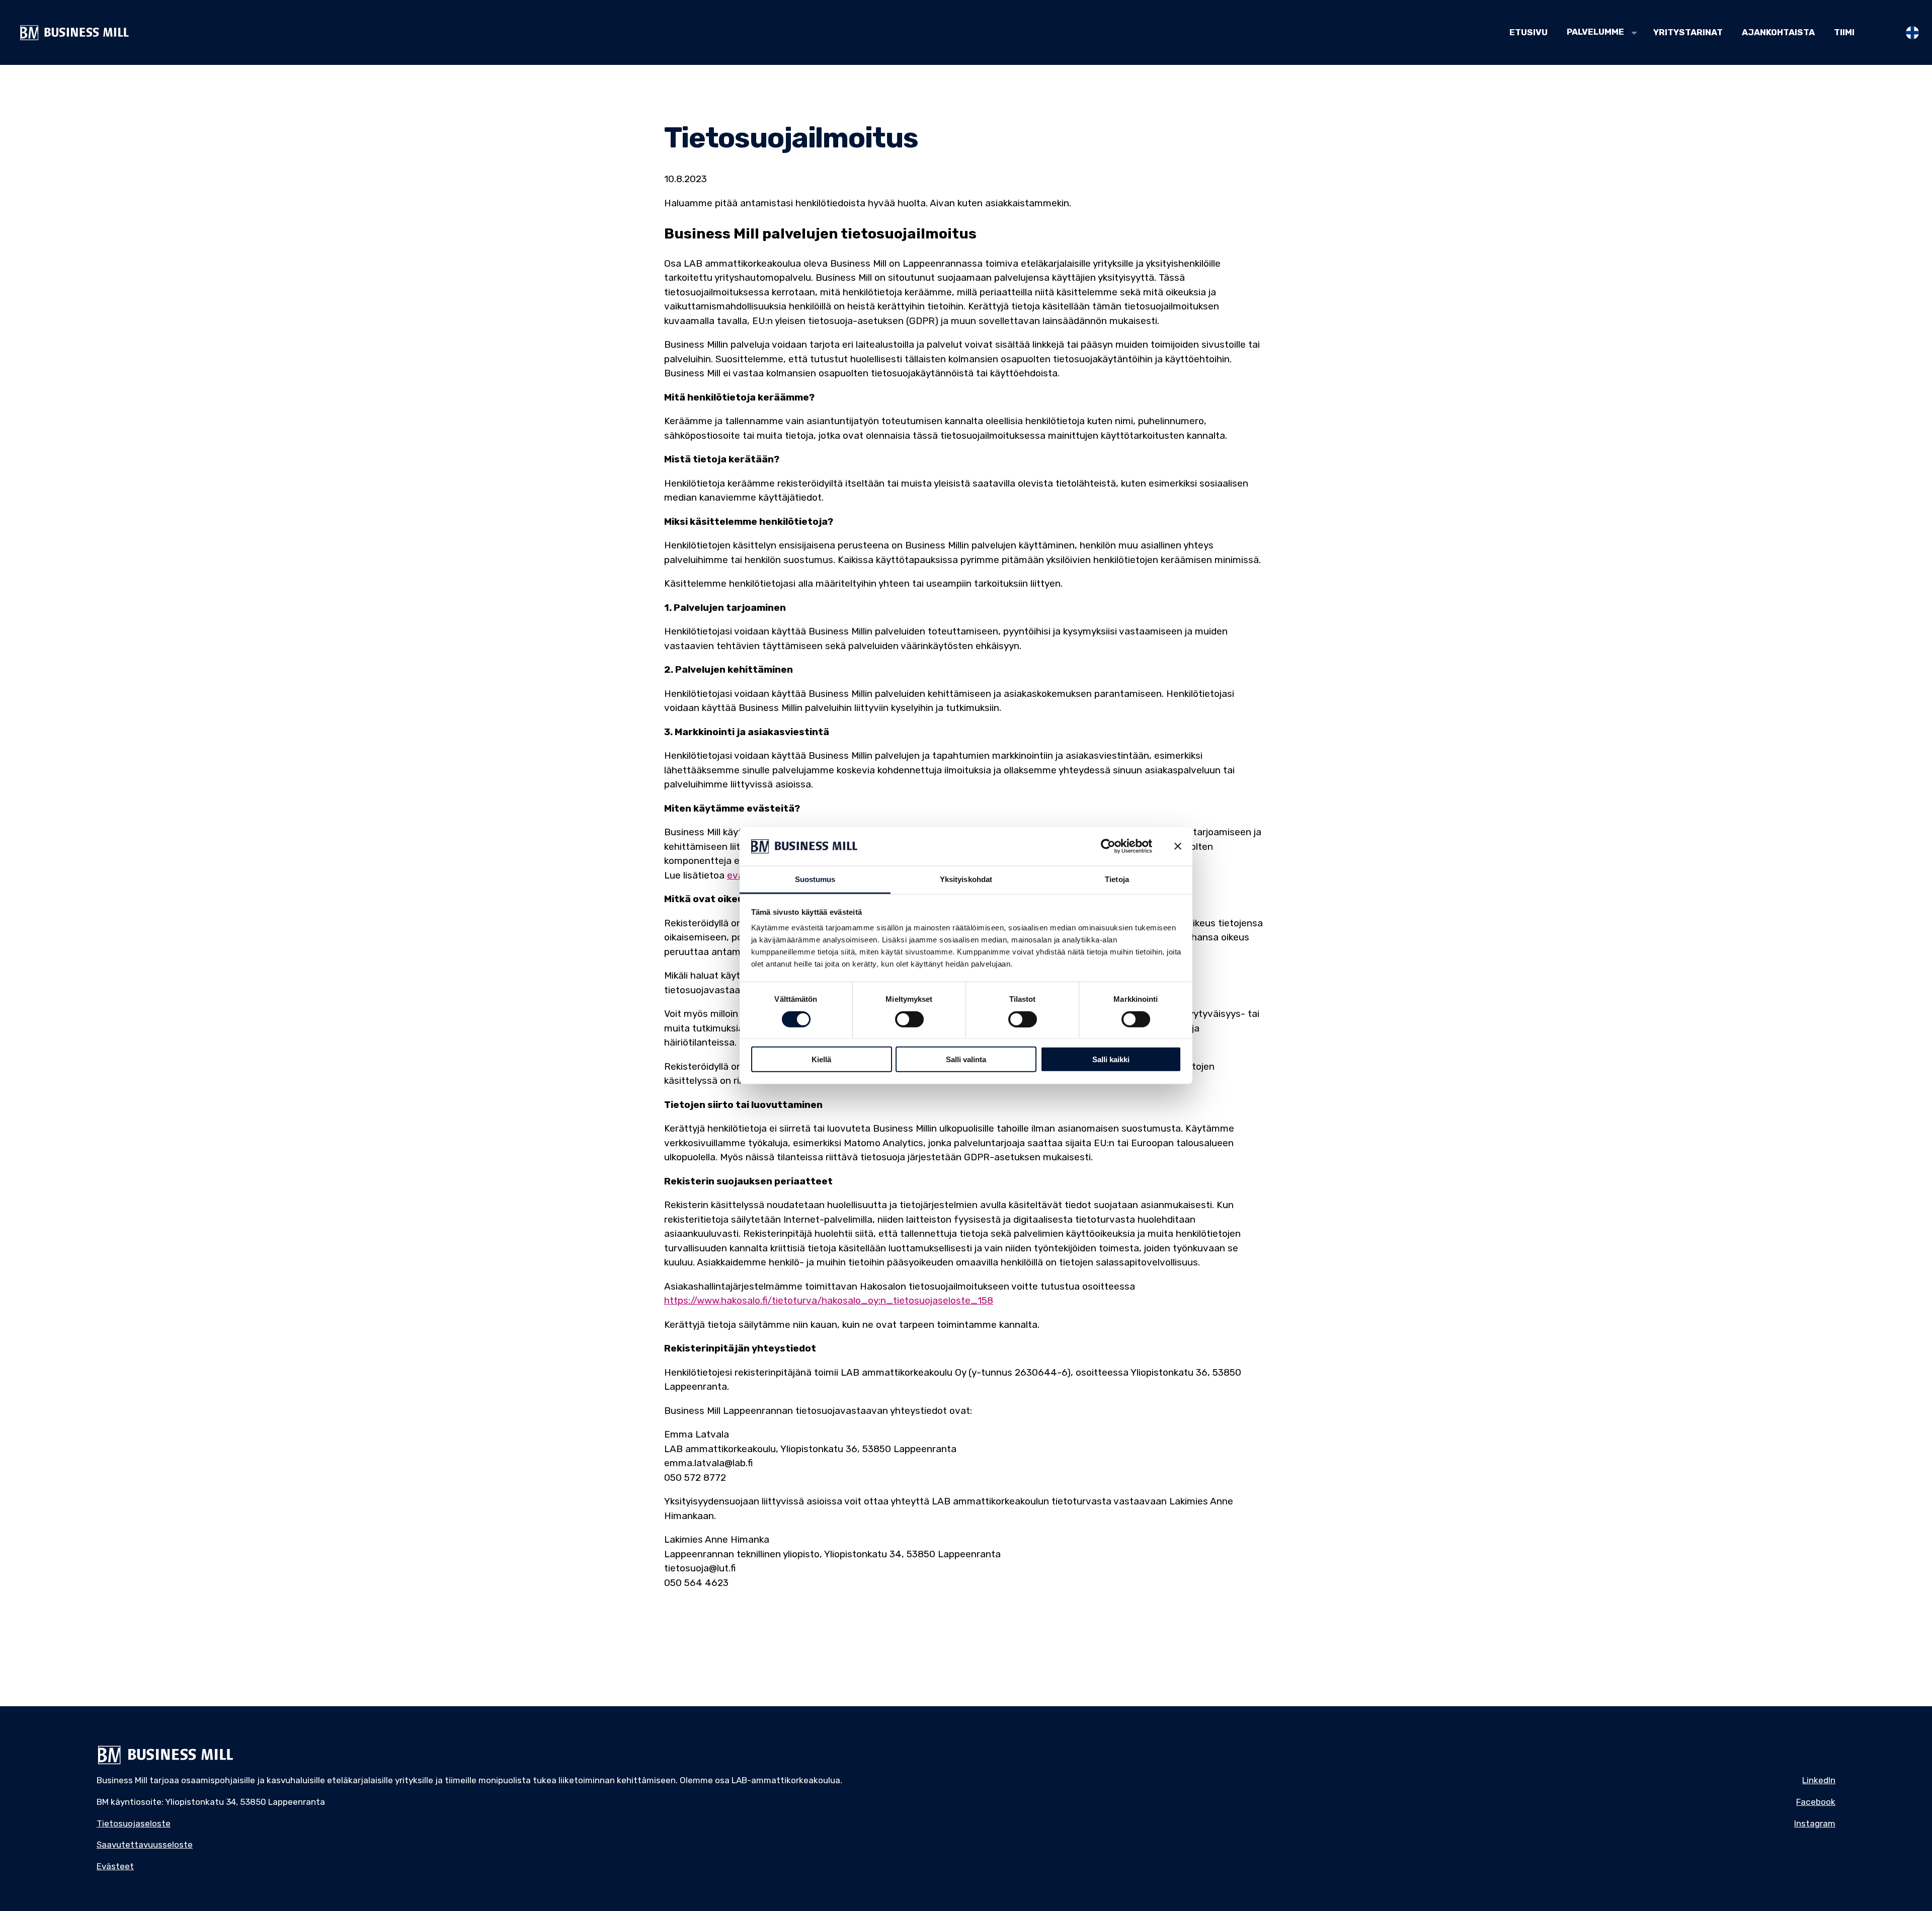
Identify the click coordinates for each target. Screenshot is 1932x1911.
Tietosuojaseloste (134, 1823)
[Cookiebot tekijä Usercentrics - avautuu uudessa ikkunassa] (1108, 846)
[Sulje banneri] (1178, 846)
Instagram (1815, 1823)
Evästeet (115, 1866)
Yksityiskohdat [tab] (966, 879)
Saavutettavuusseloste (145, 1845)
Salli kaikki (1111, 1059)
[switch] (909, 1019)
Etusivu (1528, 32)
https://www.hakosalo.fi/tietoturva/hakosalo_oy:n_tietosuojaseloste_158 (829, 1300)
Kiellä (821, 1059)
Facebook (1816, 1802)
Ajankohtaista (1778, 32)
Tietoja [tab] (1117, 879)
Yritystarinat (1688, 32)
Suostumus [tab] (815, 879)
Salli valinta (966, 1059)
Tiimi (1844, 32)
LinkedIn (1819, 1780)
